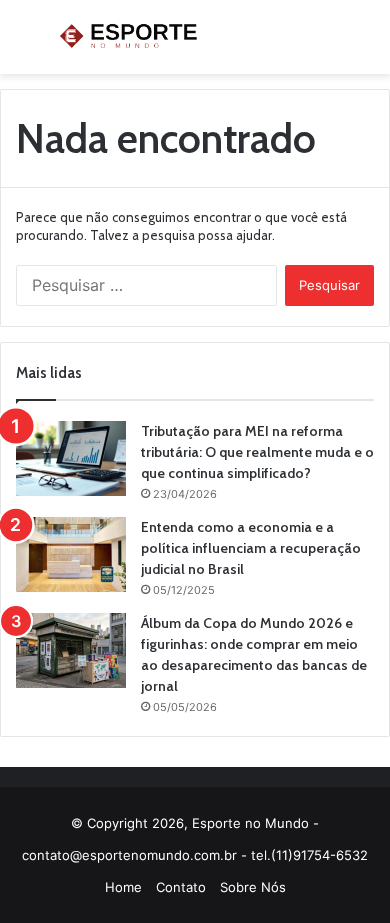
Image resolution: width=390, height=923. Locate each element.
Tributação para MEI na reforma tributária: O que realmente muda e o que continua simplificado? (257, 452)
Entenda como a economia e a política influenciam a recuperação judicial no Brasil (251, 548)
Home (123, 887)
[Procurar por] (365, 44)
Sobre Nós (253, 887)
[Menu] (25, 44)
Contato (181, 887)
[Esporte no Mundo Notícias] (130, 37)
